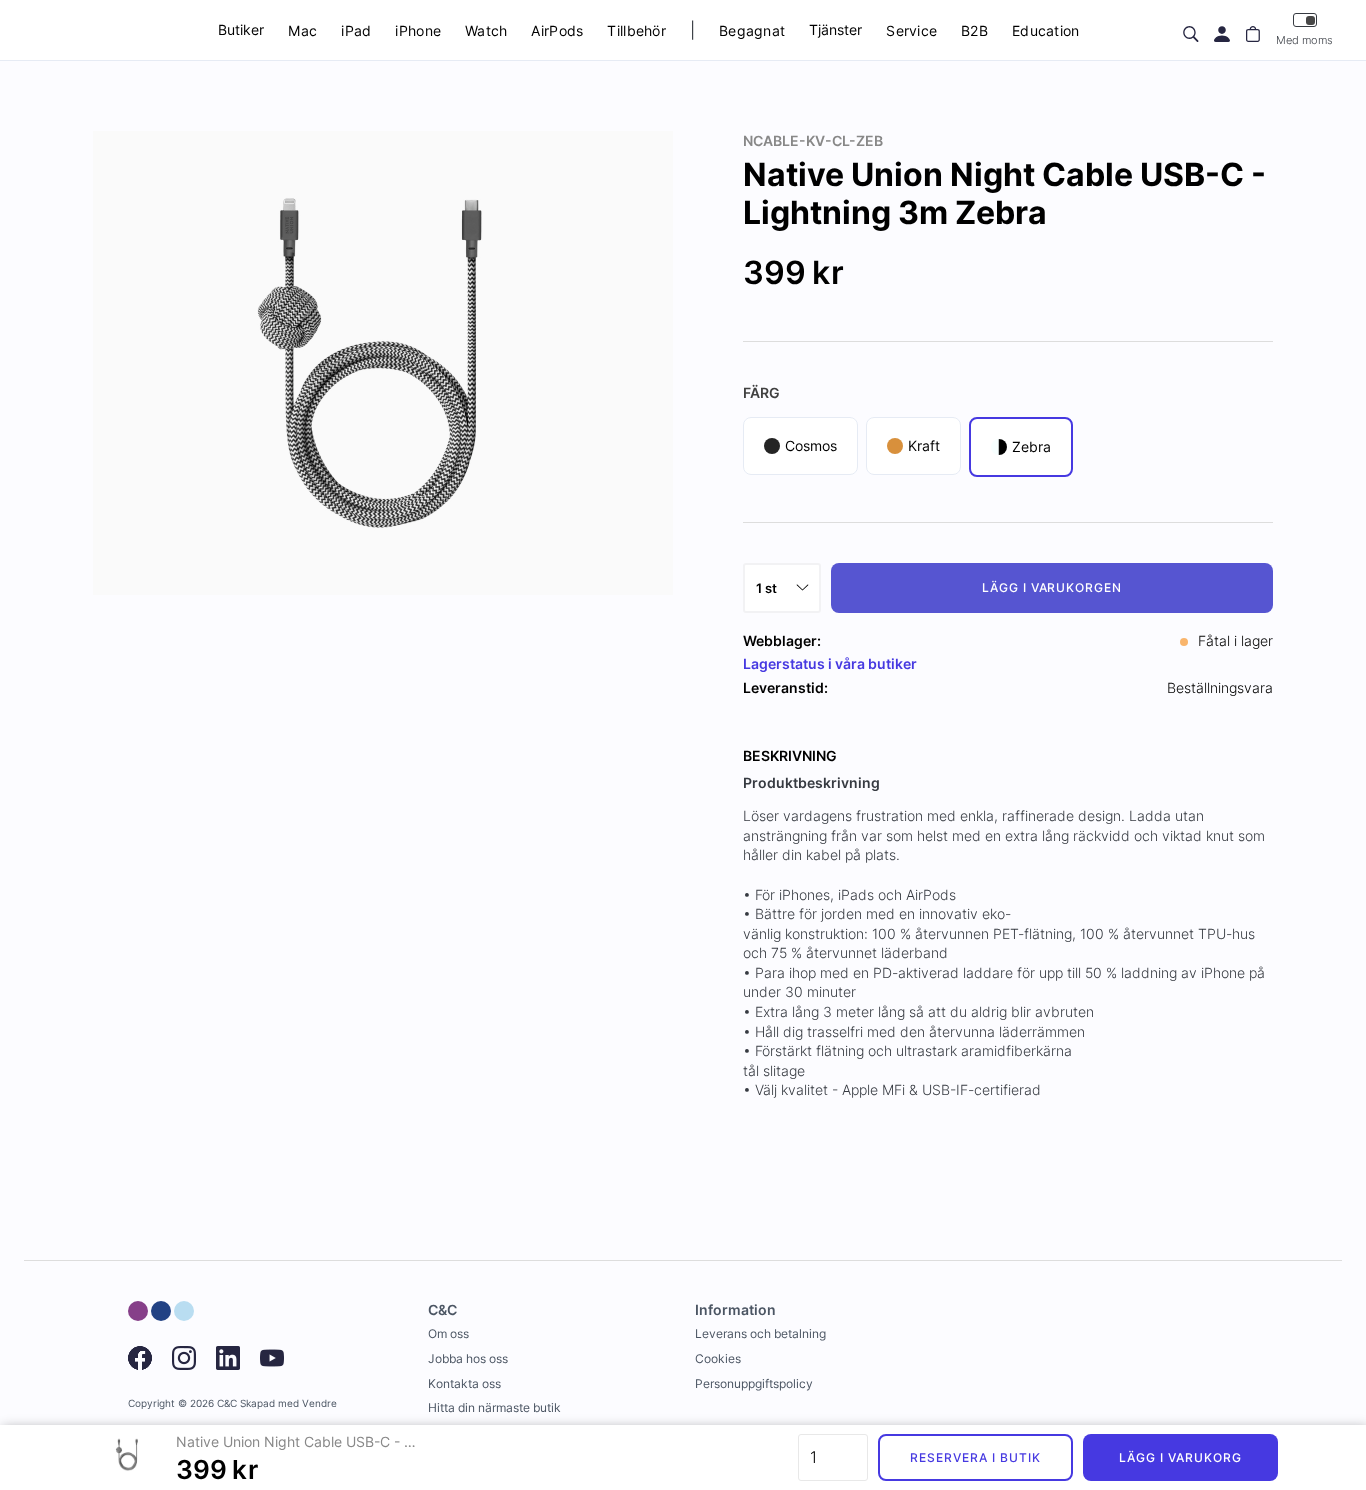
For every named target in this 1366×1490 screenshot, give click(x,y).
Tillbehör (636, 30)
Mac (302, 30)
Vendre (319, 1403)
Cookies (718, 1358)
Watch (486, 30)
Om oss (448, 1333)
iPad (356, 30)
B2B (974, 30)
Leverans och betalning (760, 1333)
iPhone (418, 30)
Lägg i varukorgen (1052, 587)
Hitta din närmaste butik (494, 1407)
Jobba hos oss (468, 1358)
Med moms (1304, 40)
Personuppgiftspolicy (754, 1383)
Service (911, 30)
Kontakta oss (464, 1383)
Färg (761, 392)
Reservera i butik (975, 1457)
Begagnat (752, 30)
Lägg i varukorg (1180, 1457)
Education (1046, 30)
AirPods (557, 30)
